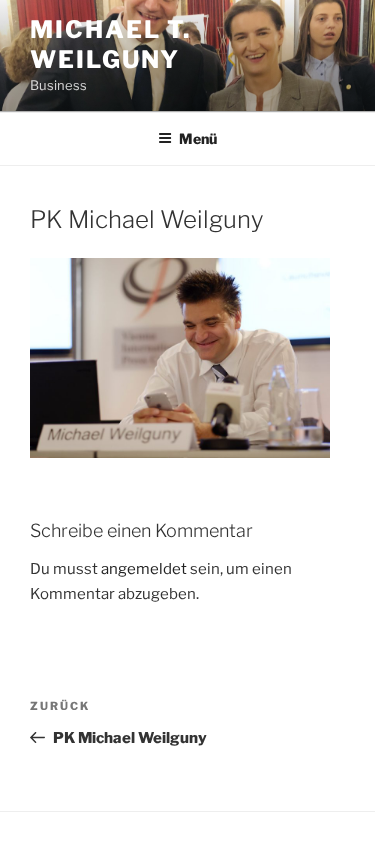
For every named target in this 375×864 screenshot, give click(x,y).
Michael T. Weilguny (110, 44)
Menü (198, 138)
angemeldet (144, 569)
